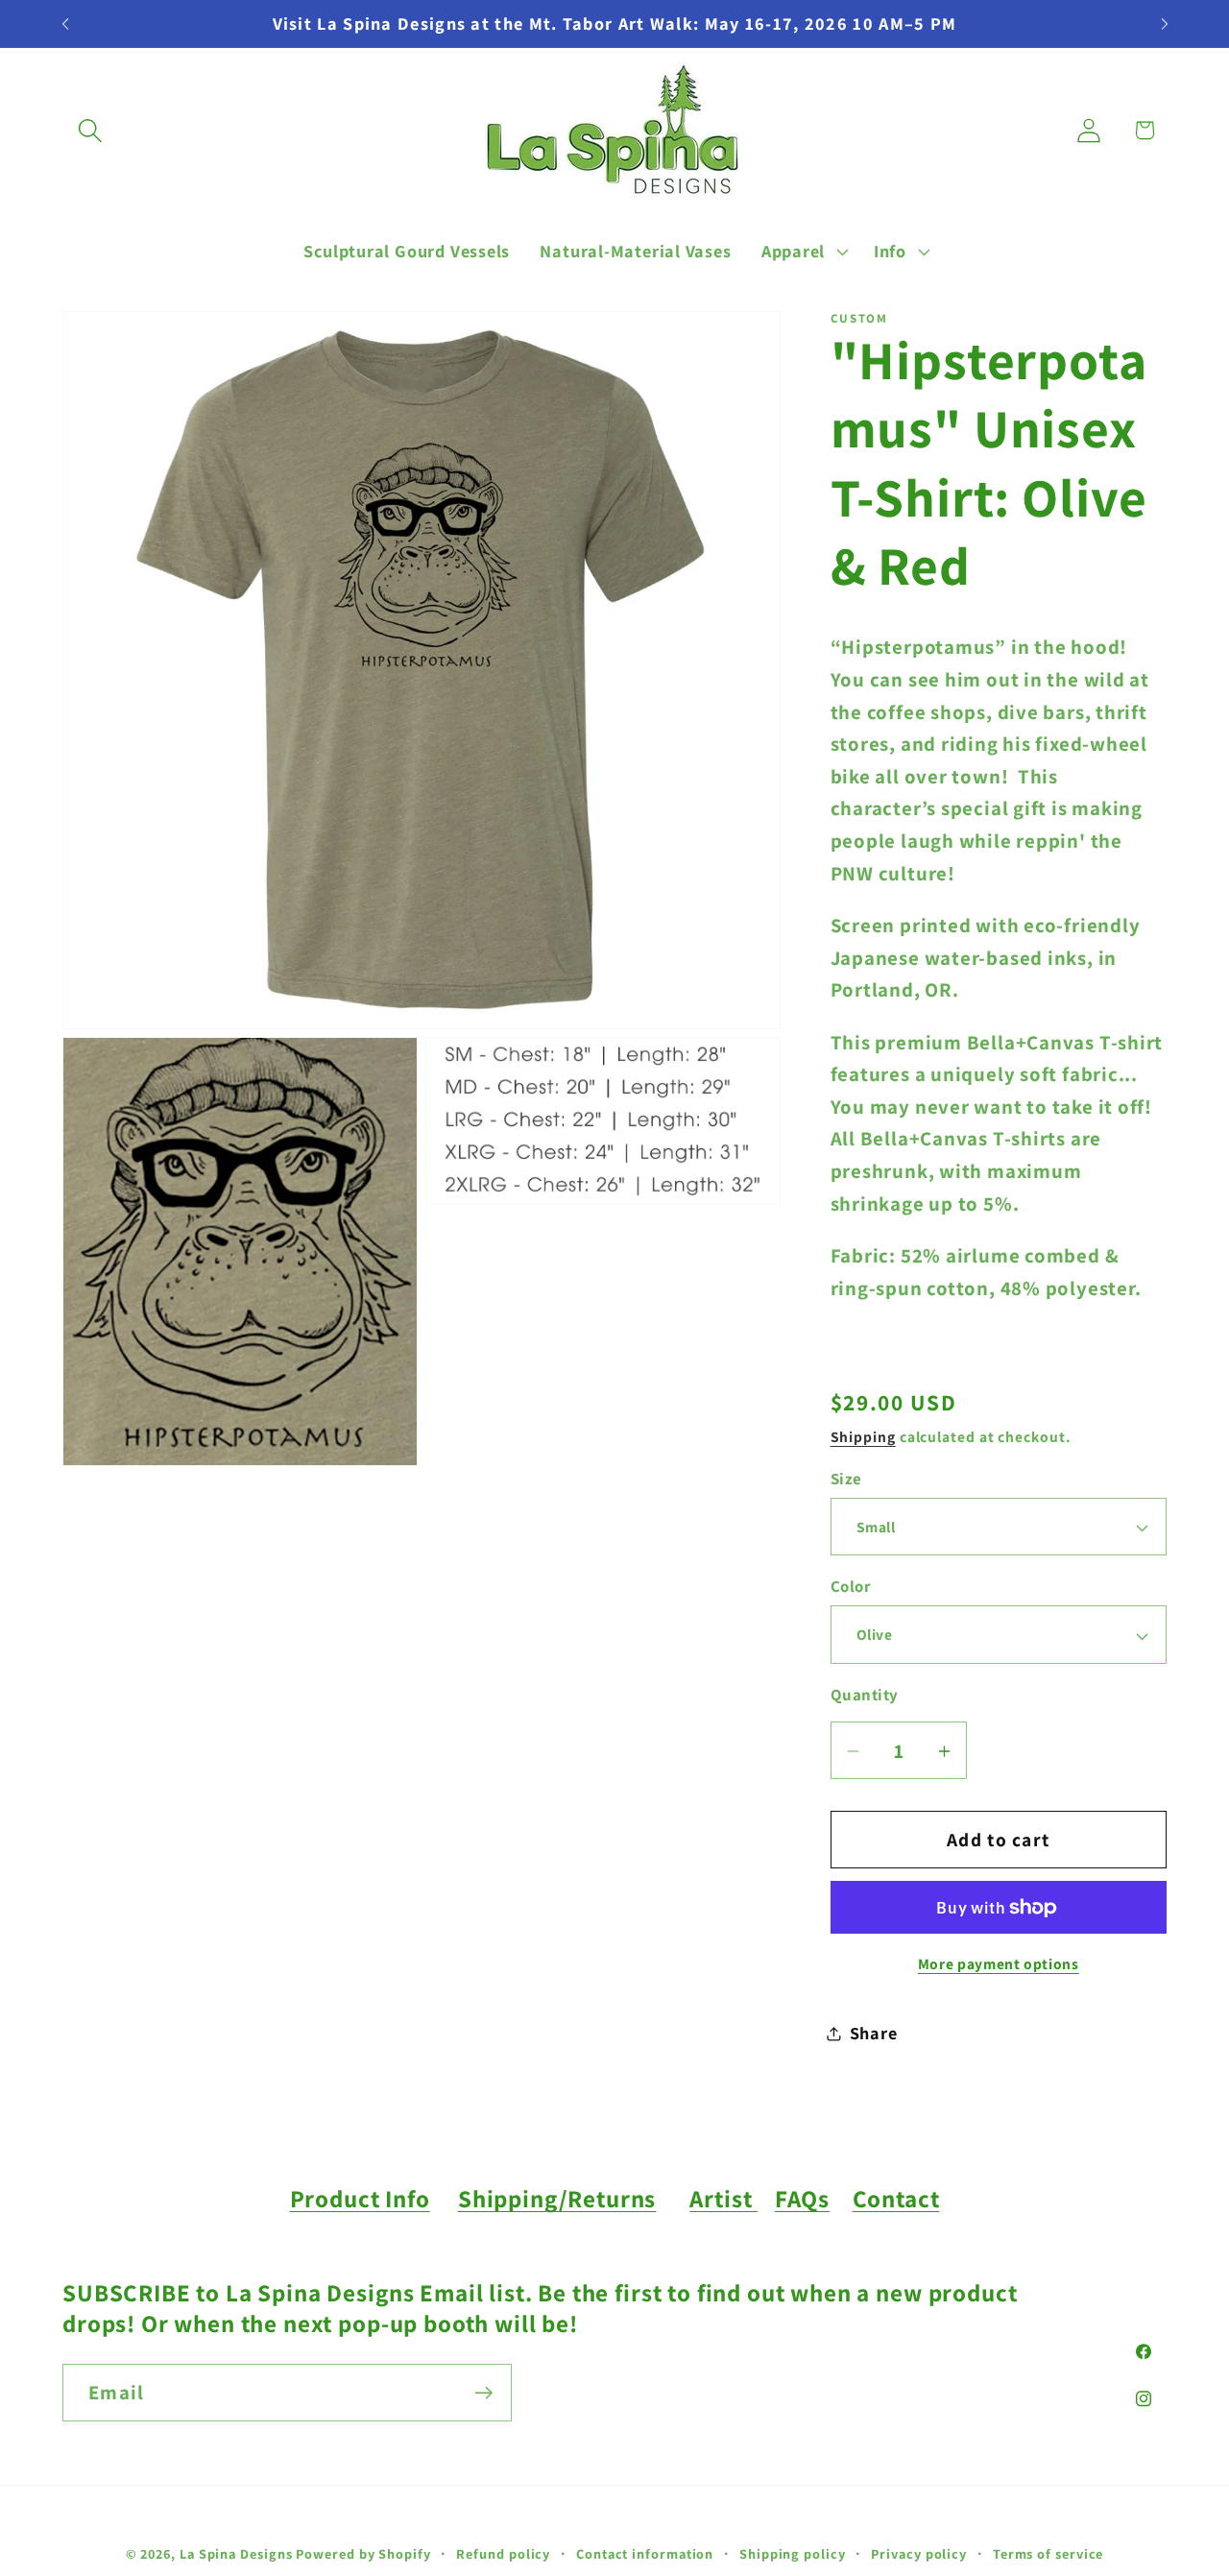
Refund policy (503, 2552)
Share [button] (874, 2034)
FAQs (802, 2198)
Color (851, 1587)
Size (846, 1479)
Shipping (863, 1437)
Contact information (645, 2552)
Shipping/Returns (557, 2198)
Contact (896, 2198)
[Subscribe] (483, 2393)
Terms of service (1048, 2552)
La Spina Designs (236, 2552)
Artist (723, 2198)
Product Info (360, 2198)
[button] (90, 130)
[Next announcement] (1165, 24)
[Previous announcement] (65, 24)
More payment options (999, 1964)
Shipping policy (793, 2552)
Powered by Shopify (363, 2552)
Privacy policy (919, 2552)
